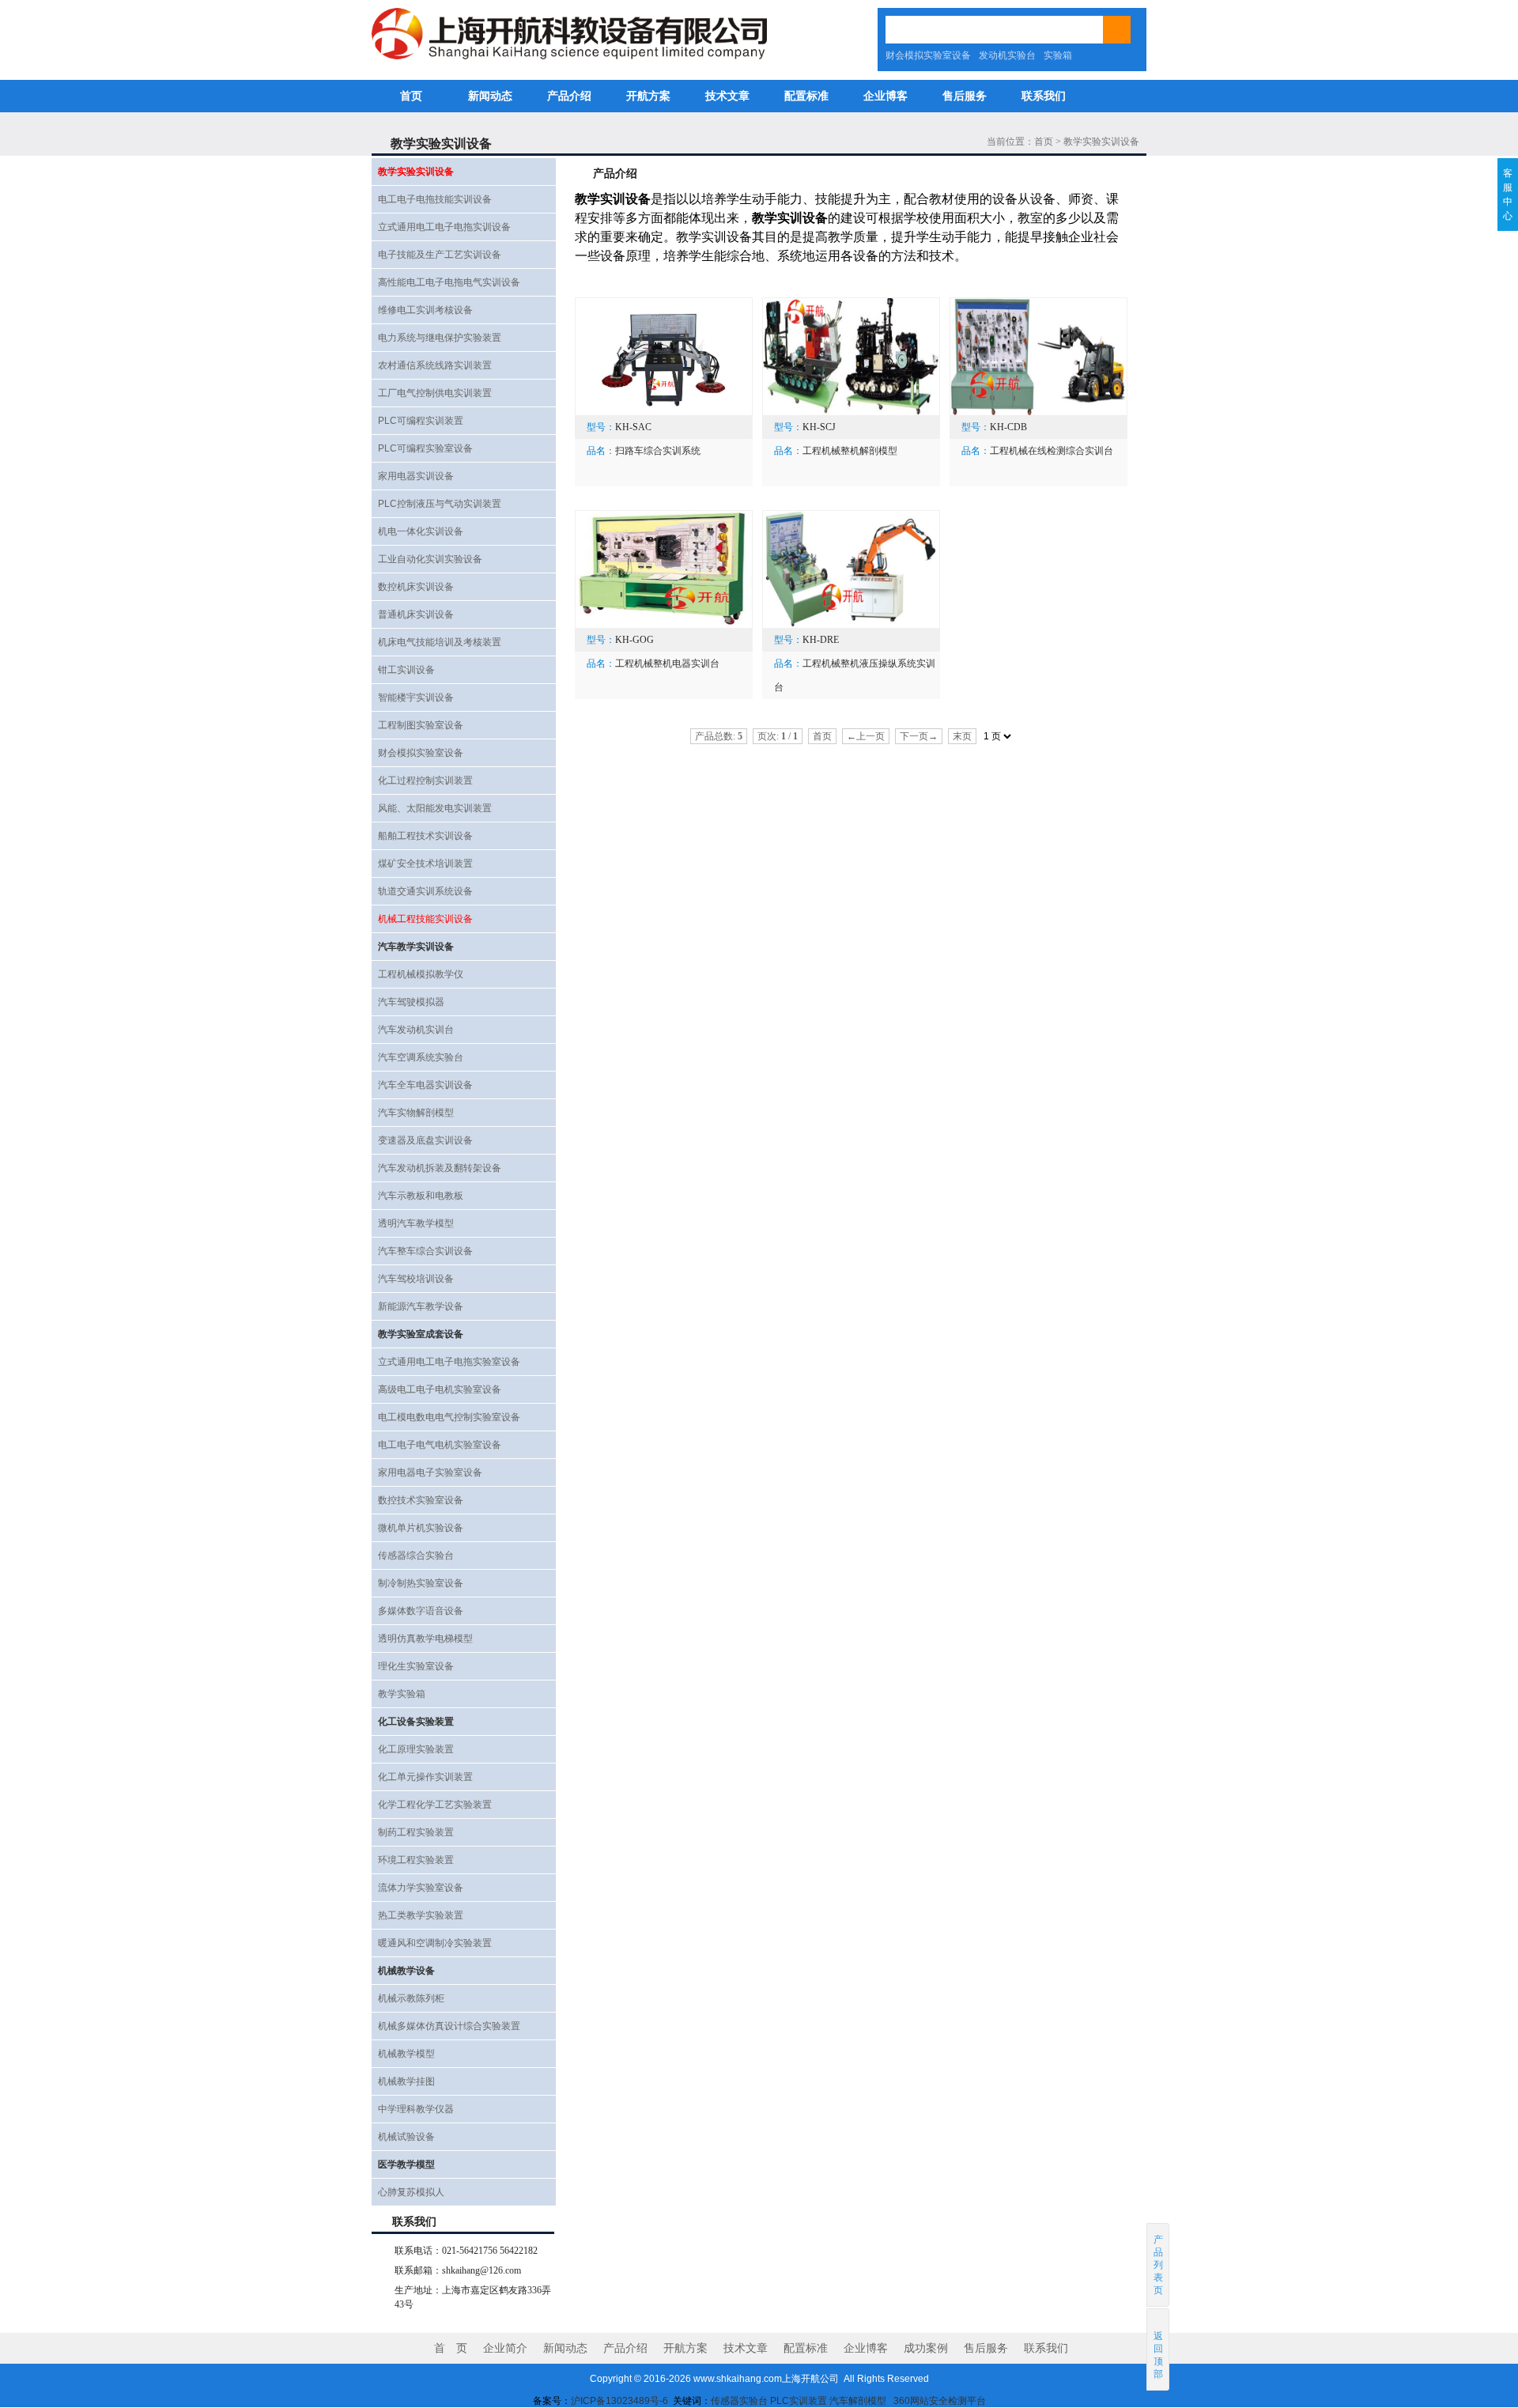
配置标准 (806, 96)
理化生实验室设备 (416, 1666)
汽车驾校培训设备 (416, 1279)
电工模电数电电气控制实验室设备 (449, 1417)
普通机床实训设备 (416, 614)
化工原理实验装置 (416, 1749)
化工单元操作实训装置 (425, 1777)
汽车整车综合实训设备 (425, 1251)
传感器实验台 (739, 2401)
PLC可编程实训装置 (421, 421)
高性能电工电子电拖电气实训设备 (449, 282)
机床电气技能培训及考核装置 (440, 642)
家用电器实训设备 (416, 476)
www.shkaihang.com (738, 2379)
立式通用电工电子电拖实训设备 (444, 227)
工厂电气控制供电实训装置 (435, 393)
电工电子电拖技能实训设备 (435, 199)
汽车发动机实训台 (416, 1030)
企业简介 (505, 2348)
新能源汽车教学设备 (421, 1306)
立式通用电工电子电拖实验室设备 (449, 1362)
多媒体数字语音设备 (421, 1611)
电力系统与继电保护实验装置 (440, 338)
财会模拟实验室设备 (928, 55)
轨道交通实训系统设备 (425, 891)
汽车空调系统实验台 (421, 1057)
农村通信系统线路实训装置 (435, 365)
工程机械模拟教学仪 (421, 974)
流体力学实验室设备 (421, 1888)
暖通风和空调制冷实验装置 (435, 1943)
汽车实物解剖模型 (416, 1113)
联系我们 (1044, 96)
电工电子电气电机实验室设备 (440, 1445)
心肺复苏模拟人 (411, 2192)
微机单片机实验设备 (421, 1528)
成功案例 (926, 2348)
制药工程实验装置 (416, 1832)
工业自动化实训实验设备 (430, 559)
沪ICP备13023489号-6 (619, 2401)
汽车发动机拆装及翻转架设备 (440, 1168)
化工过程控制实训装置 (425, 781)
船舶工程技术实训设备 (425, 836)
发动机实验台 (1007, 55)
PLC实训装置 (799, 2401)
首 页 (451, 2348)
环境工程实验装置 (416, 1860)
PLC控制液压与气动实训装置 (440, 504)
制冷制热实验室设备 (421, 1583)
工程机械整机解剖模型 (850, 451)
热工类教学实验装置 (421, 1915)
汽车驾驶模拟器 (411, 1002)
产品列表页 (1158, 2265)
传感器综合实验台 (416, 1556)
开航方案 (648, 96)
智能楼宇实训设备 (416, 697)
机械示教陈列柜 (411, 1998)
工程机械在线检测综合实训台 (1052, 451)
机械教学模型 (406, 2054)
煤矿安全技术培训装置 (425, 864)
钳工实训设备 (406, 670)
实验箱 (1058, 55)
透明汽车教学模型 (416, 1223)
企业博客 (885, 96)
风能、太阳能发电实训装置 (435, 808)
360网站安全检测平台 (940, 2401)
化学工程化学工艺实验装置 (435, 1805)
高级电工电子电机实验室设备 (440, 1389)
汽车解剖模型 (859, 2401)
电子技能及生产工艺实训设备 (440, 255)
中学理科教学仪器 (416, 2109)
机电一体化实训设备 (421, 531)
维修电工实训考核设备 (425, 310)
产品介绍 (569, 96)
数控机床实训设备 (416, 587)
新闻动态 (490, 96)
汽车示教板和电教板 (421, 1196)
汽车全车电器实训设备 (425, 1085)
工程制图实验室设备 (421, 725)
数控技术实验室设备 (421, 1500)
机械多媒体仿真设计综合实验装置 (449, 2026)
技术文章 (727, 96)
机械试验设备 (406, 2137)
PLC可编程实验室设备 (425, 448)
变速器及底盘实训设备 (425, 1140)
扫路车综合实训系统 (658, 451)
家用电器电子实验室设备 (430, 1472)
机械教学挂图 (406, 2081)
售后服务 (965, 96)
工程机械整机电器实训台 (667, 663)
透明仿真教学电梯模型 (425, 1639)
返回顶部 (1158, 2355)
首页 (411, 96)
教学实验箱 (402, 1694)
